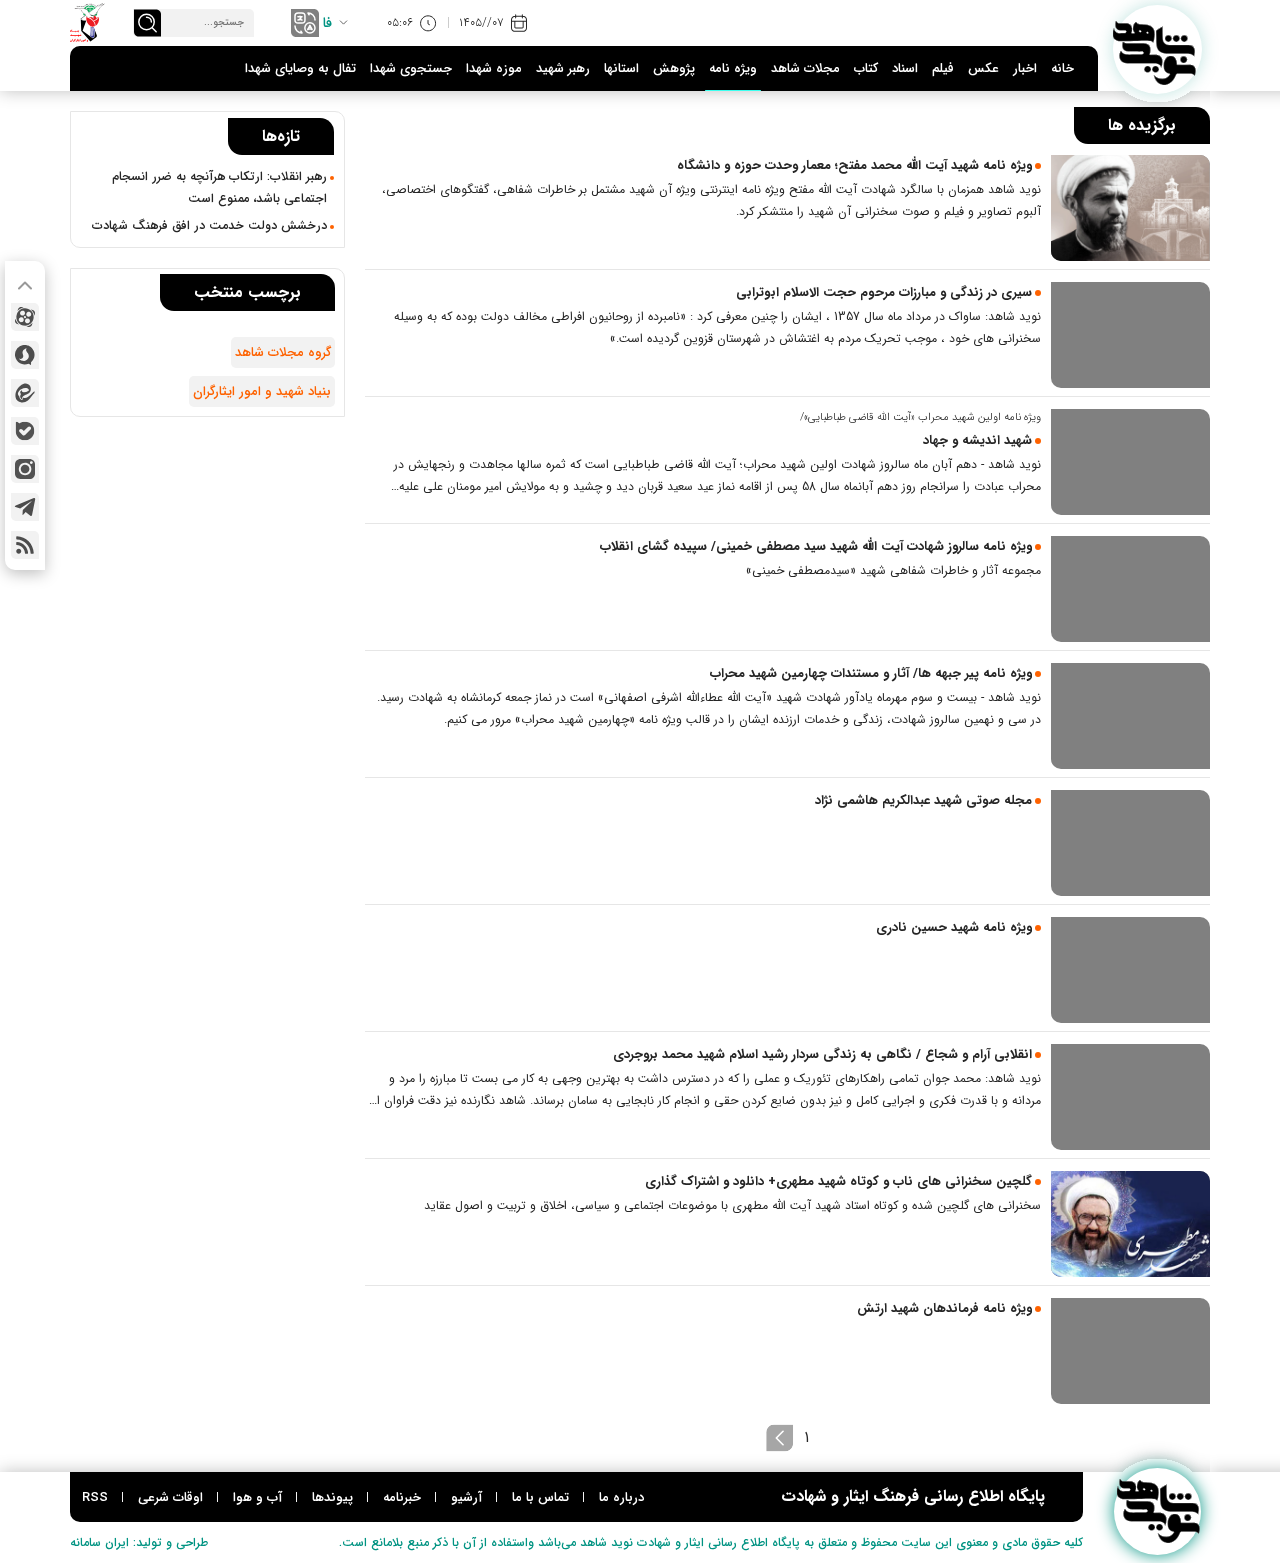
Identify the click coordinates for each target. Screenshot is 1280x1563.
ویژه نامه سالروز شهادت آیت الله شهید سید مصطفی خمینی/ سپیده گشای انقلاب (816, 546)
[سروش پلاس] (25, 355)
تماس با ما (540, 1497)
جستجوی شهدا (411, 68)
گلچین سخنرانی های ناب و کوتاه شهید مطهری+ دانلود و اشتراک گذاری (838, 1181)
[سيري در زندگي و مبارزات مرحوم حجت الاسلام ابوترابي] (1130, 335)
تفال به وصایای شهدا (300, 68)
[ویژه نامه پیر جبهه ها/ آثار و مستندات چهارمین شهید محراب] (1130, 716)
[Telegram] (25, 507)
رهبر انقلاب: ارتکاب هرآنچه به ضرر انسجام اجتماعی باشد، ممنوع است (219, 188)
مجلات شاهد (805, 68)
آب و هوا (257, 1497)
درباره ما (621, 1497)
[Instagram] (25, 469)
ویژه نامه (733, 68)
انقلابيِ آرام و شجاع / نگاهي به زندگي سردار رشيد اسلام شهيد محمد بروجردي (822, 1054)
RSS (95, 1497)
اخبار (1025, 68)
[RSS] (25, 545)
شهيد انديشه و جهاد (977, 440)
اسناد (905, 68)
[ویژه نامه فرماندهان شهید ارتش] (1130, 1351)
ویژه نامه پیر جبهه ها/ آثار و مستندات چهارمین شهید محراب (871, 673)
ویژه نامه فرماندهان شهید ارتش (944, 1308)
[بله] (25, 431)
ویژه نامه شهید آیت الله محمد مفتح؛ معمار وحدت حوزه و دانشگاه (854, 165)
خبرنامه (402, 1497)
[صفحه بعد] (780, 1438)
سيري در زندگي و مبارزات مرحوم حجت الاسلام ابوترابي (884, 292)
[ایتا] (25, 393)
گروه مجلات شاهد (283, 352)
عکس (983, 68)
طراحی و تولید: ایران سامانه (139, 1542)
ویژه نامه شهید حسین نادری (954, 927)
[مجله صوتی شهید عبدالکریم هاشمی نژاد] (1130, 843)
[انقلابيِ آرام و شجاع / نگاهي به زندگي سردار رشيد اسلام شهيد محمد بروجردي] (1130, 1097)
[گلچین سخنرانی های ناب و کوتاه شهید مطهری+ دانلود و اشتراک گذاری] (1130, 1224)
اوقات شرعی (170, 1497)
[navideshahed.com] (1157, 49)
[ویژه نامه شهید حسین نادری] (1130, 970)
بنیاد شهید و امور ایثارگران (262, 391)
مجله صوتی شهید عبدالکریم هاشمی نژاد (923, 800)
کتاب (866, 68)
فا (327, 23)
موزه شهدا (494, 68)
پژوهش (674, 68)
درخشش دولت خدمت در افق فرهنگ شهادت (209, 226)
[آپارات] (25, 317)
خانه (1062, 68)
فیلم (943, 68)
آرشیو (466, 1497)
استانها (621, 68)
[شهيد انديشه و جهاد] (1130, 462)
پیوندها (332, 1497)
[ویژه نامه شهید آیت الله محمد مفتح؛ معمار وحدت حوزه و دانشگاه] (1130, 208)
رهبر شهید (563, 68)
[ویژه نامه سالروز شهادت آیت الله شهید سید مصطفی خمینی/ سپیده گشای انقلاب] (1130, 589)
